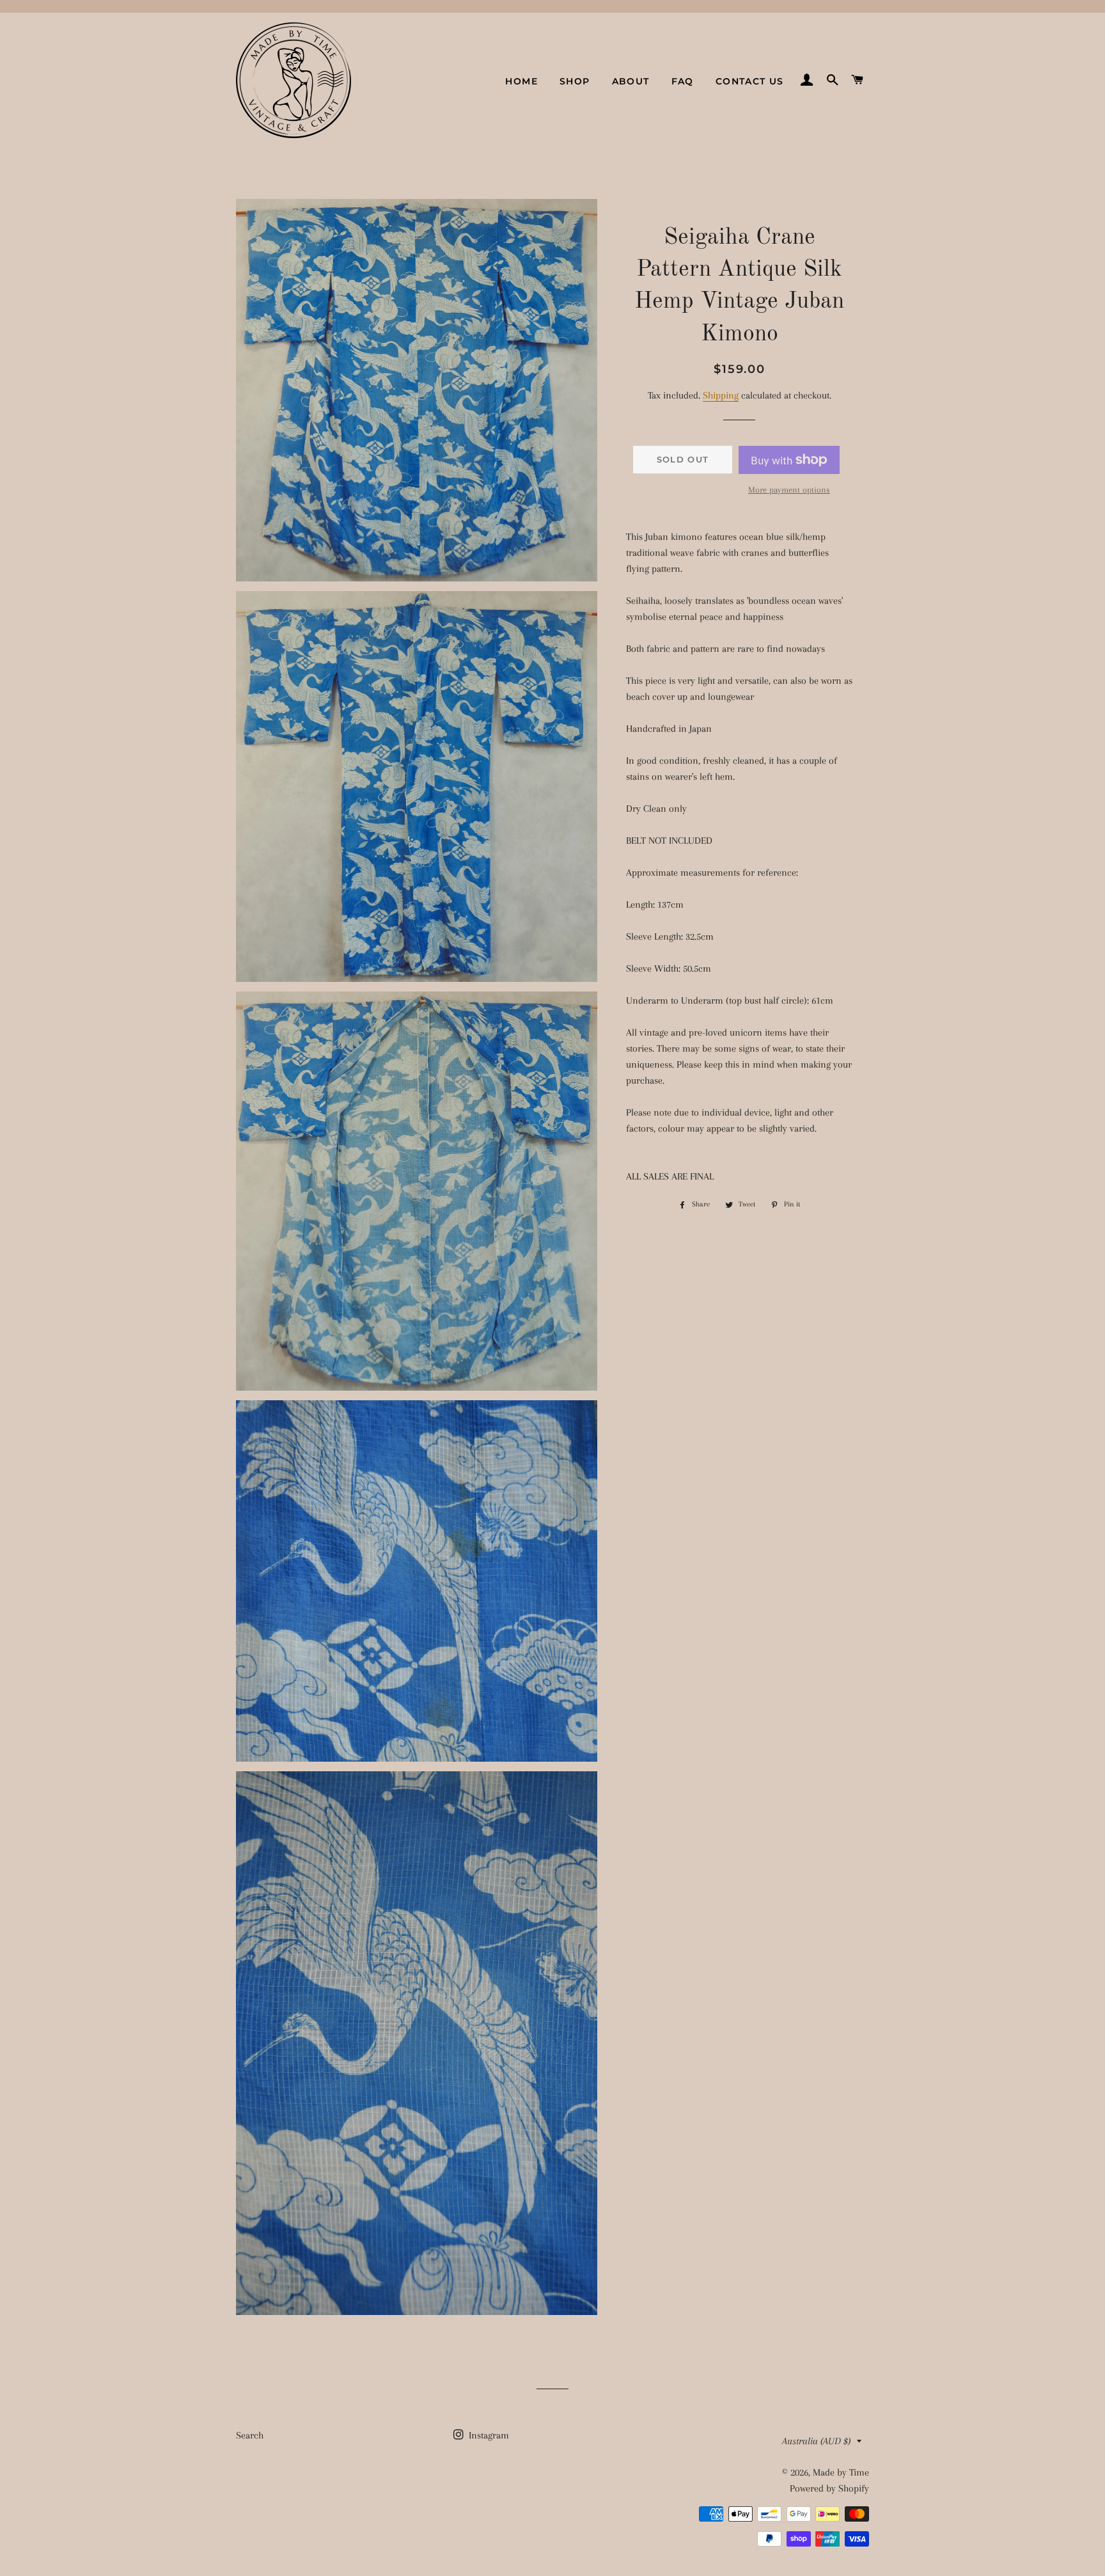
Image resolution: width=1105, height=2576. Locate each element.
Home (521, 81)
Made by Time (841, 2472)
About (631, 81)
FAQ (683, 81)
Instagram (488, 2435)
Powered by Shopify (829, 2488)
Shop (575, 81)
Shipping (721, 395)
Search (250, 2435)
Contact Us (750, 81)
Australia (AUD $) (816, 2441)
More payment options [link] (789, 490)
